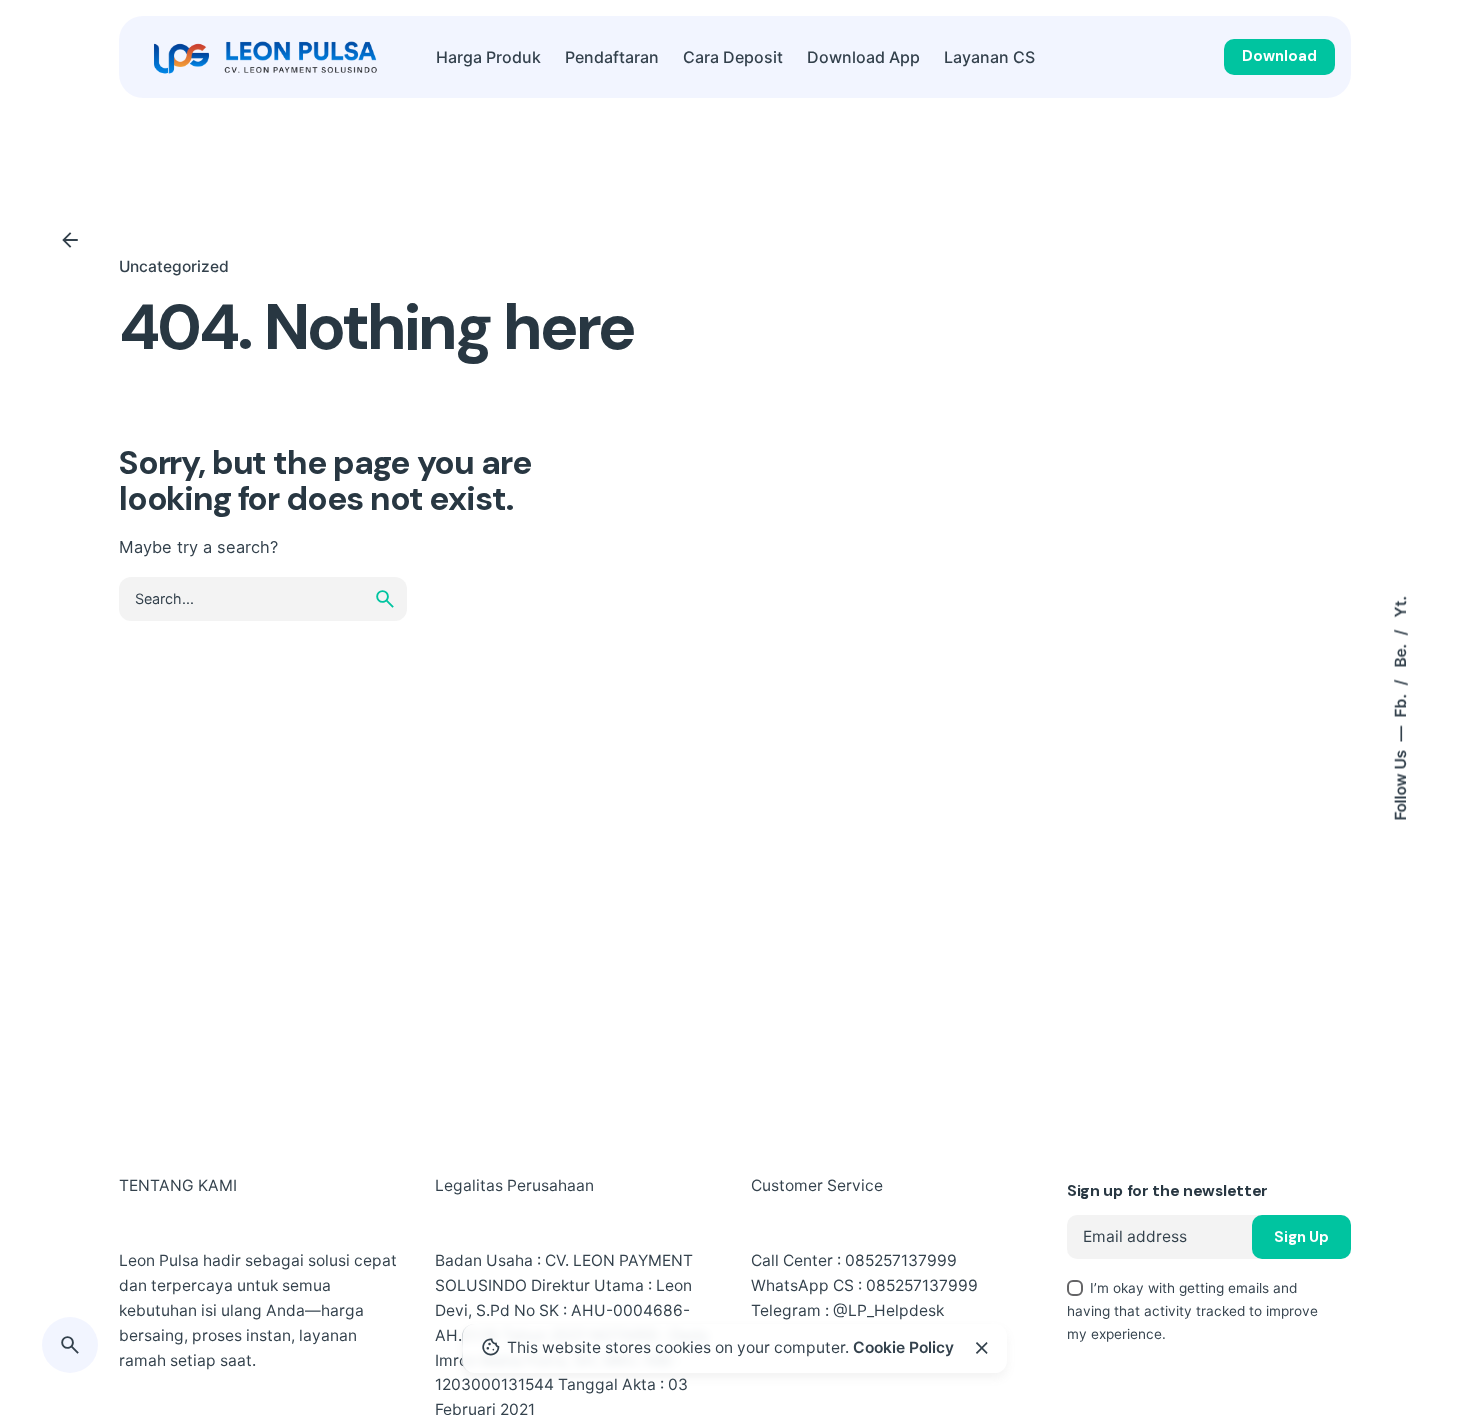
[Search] (70, 1345)
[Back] (70, 240)
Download (1279, 56)
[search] (385, 599)
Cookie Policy (903, 1347)
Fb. (1399, 703)
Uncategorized (174, 266)
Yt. (1399, 606)
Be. (1399, 653)
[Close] (982, 1348)
